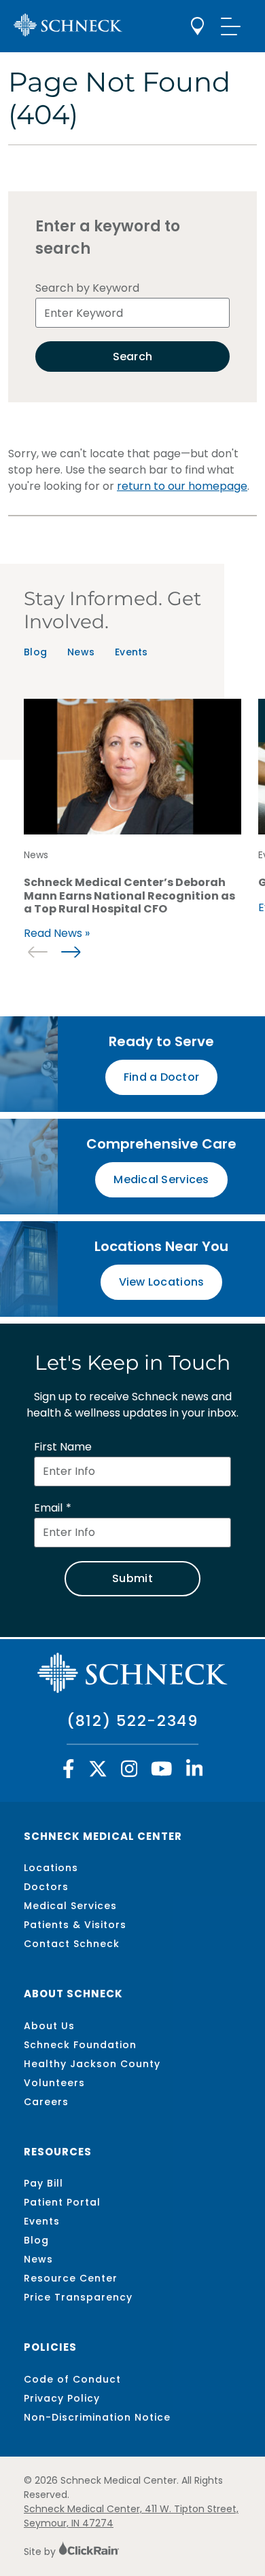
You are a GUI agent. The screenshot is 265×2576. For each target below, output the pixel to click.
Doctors (46, 1887)
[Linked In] (195, 1772)
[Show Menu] (231, 26)
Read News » (57, 933)
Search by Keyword (87, 288)
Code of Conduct (72, 2379)
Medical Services (70, 1906)
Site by (41, 2552)
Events (131, 652)
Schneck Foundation (80, 2045)
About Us (49, 2026)
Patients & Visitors (75, 1925)
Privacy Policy (62, 2398)
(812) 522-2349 (132, 1721)
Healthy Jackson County (92, 2064)
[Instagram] (129, 1772)
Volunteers (54, 2083)
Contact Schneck (72, 1944)
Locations (51, 1868)
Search (133, 357)
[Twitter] (98, 1772)
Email (48, 1508)
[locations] (197, 26)
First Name (63, 1447)
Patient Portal (62, 2202)
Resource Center (71, 2278)
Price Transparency (78, 2297)
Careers (46, 2102)
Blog (35, 652)
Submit (132, 1578)
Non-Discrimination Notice (97, 2417)
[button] (70, 952)
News (81, 652)
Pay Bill (43, 2183)
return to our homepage (182, 486)
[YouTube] (162, 1772)
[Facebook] (69, 1772)
